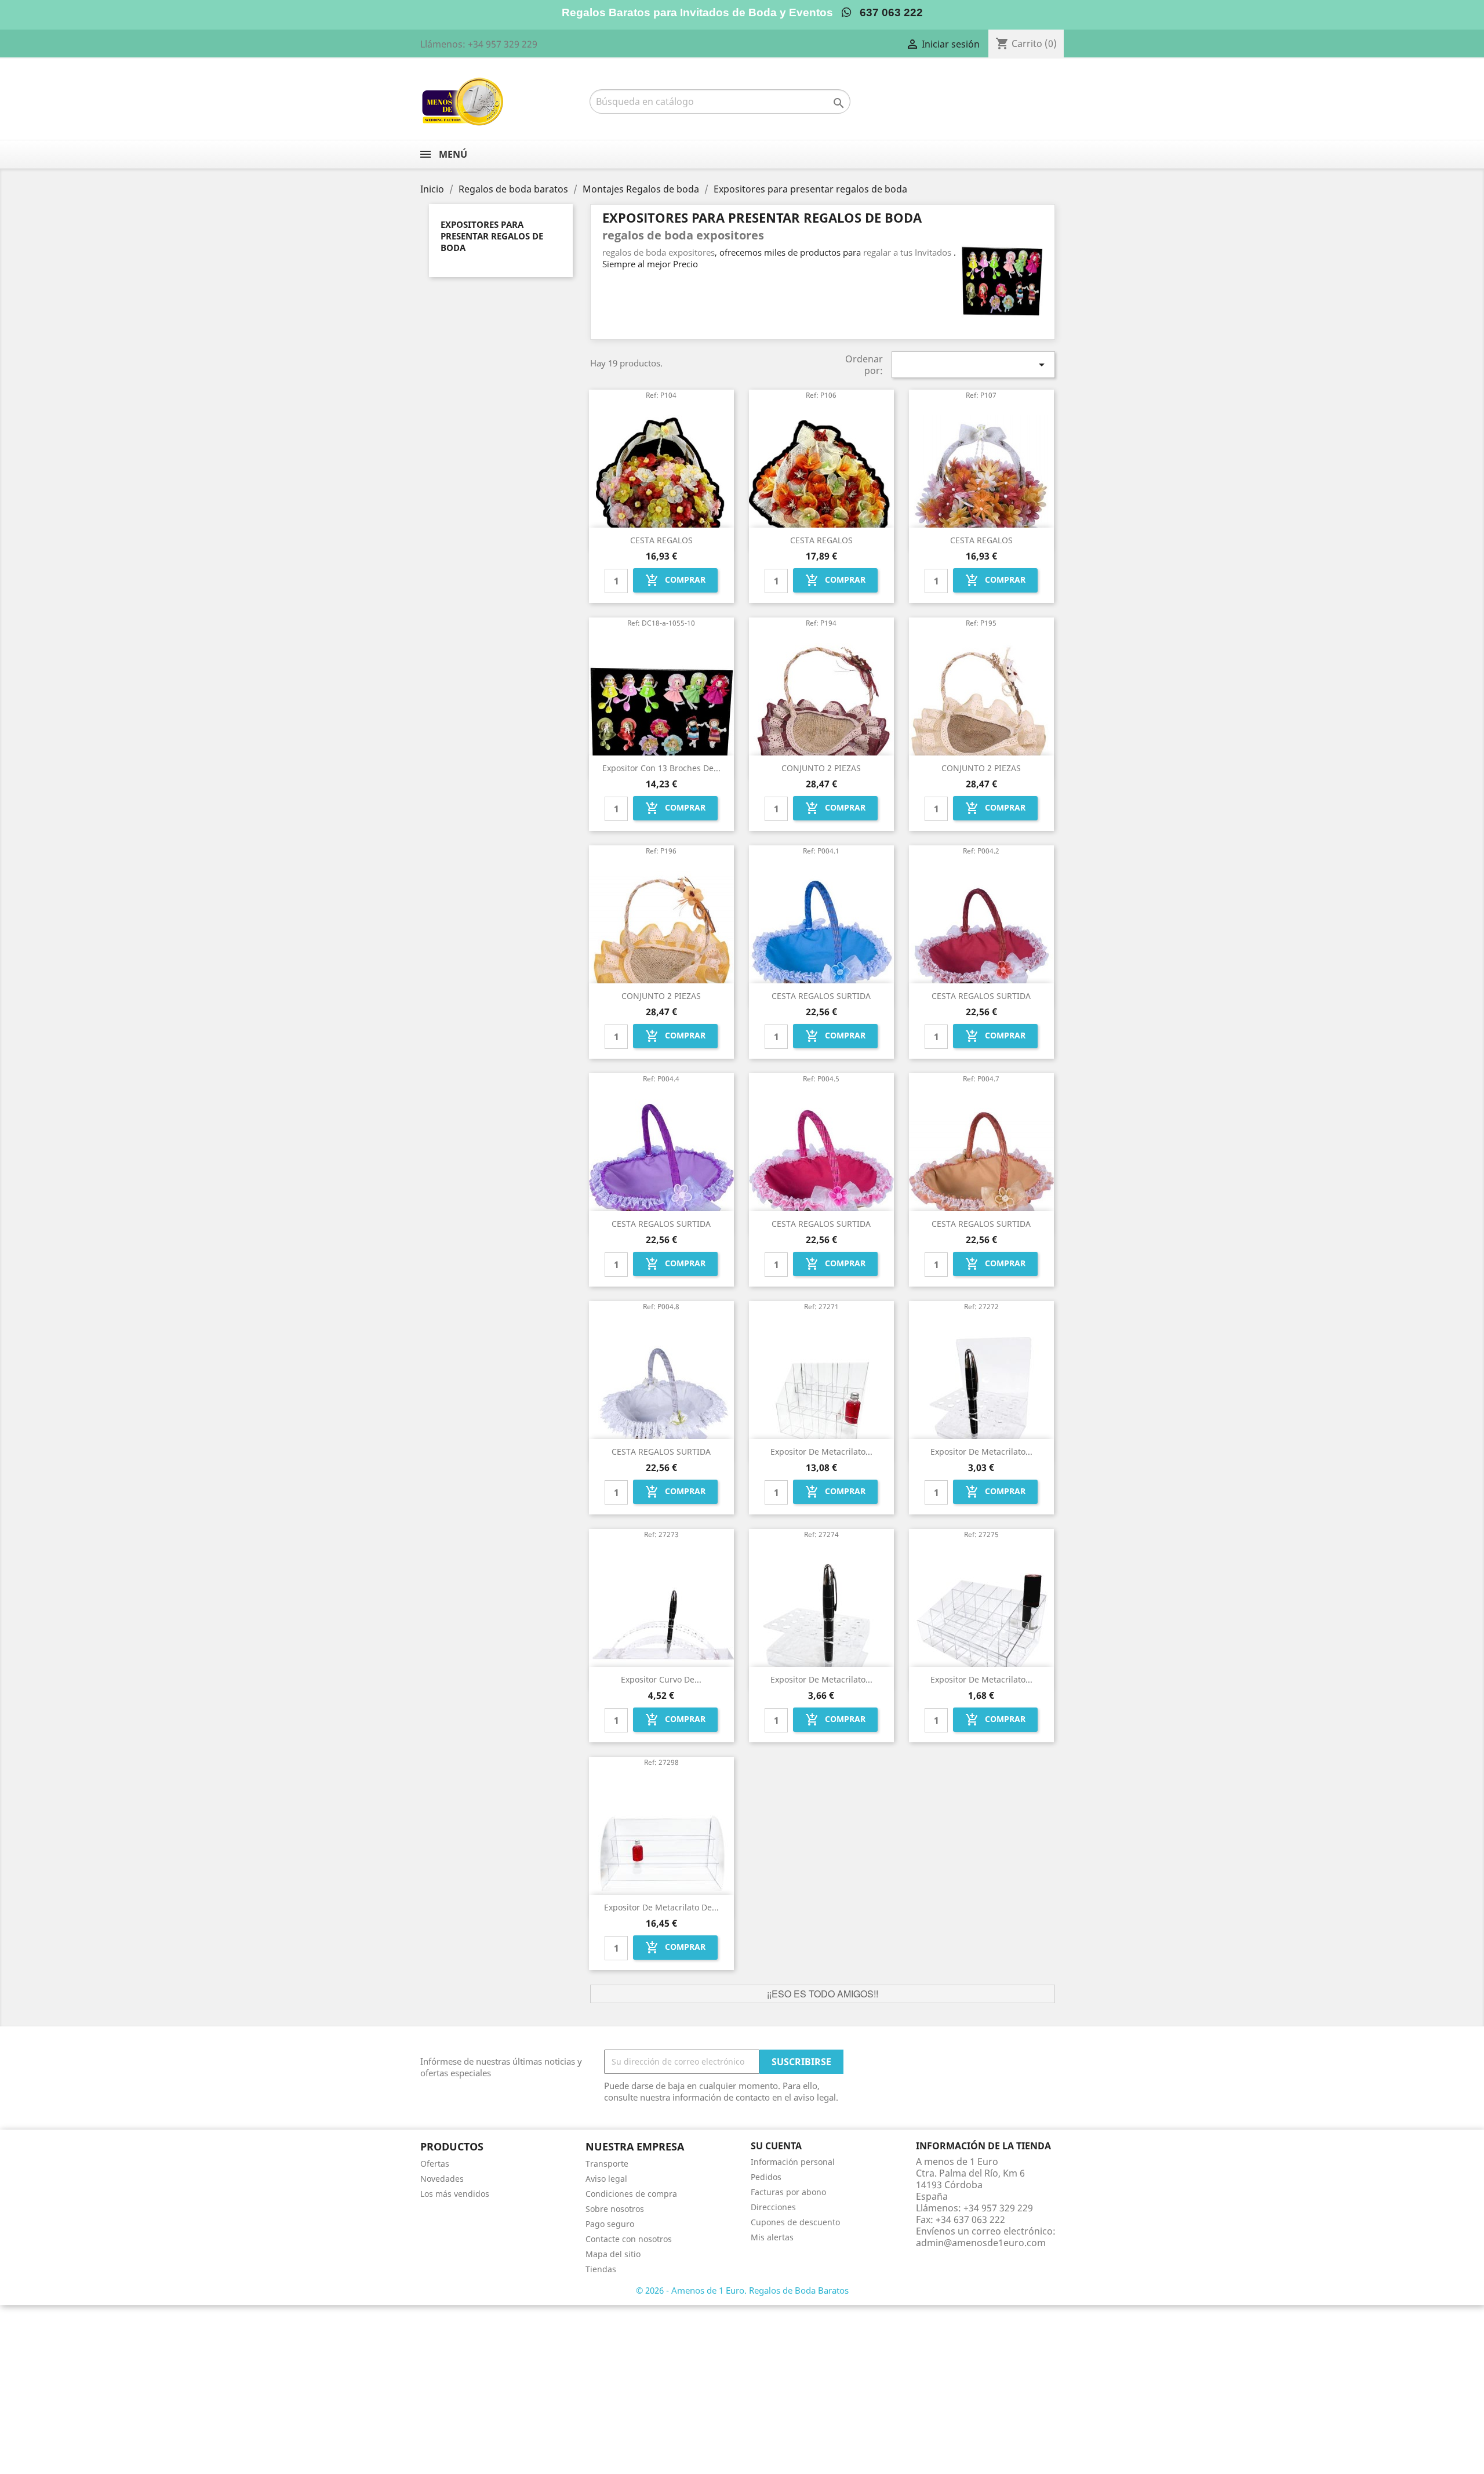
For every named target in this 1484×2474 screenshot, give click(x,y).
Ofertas (435, 2164)
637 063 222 (887, 12)
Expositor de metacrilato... (821, 1452)
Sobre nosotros (615, 2209)
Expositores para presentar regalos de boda (492, 236)
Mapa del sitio (613, 2254)
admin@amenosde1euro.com (981, 2243)
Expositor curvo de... (661, 1679)
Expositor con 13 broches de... (661, 768)
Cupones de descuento (795, 2222)
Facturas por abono (788, 2192)
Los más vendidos (455, 2194)
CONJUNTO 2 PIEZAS (821, 768)
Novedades (442, 2179)
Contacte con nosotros (629, 2239)
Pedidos (766, 2177)
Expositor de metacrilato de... (661, 1907)
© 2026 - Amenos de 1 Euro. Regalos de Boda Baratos (742, 2290)
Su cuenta (776, 2146)
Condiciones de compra (631, 2194)
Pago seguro (610, 2224)
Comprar (675, 580)
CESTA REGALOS (661, 540)
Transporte (607, 2164)
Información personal (793, 2162)
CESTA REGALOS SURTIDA (821, 996)
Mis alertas (772, 2237)
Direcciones (773, 2207)
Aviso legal (606, 2179)
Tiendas (601, 2269)
